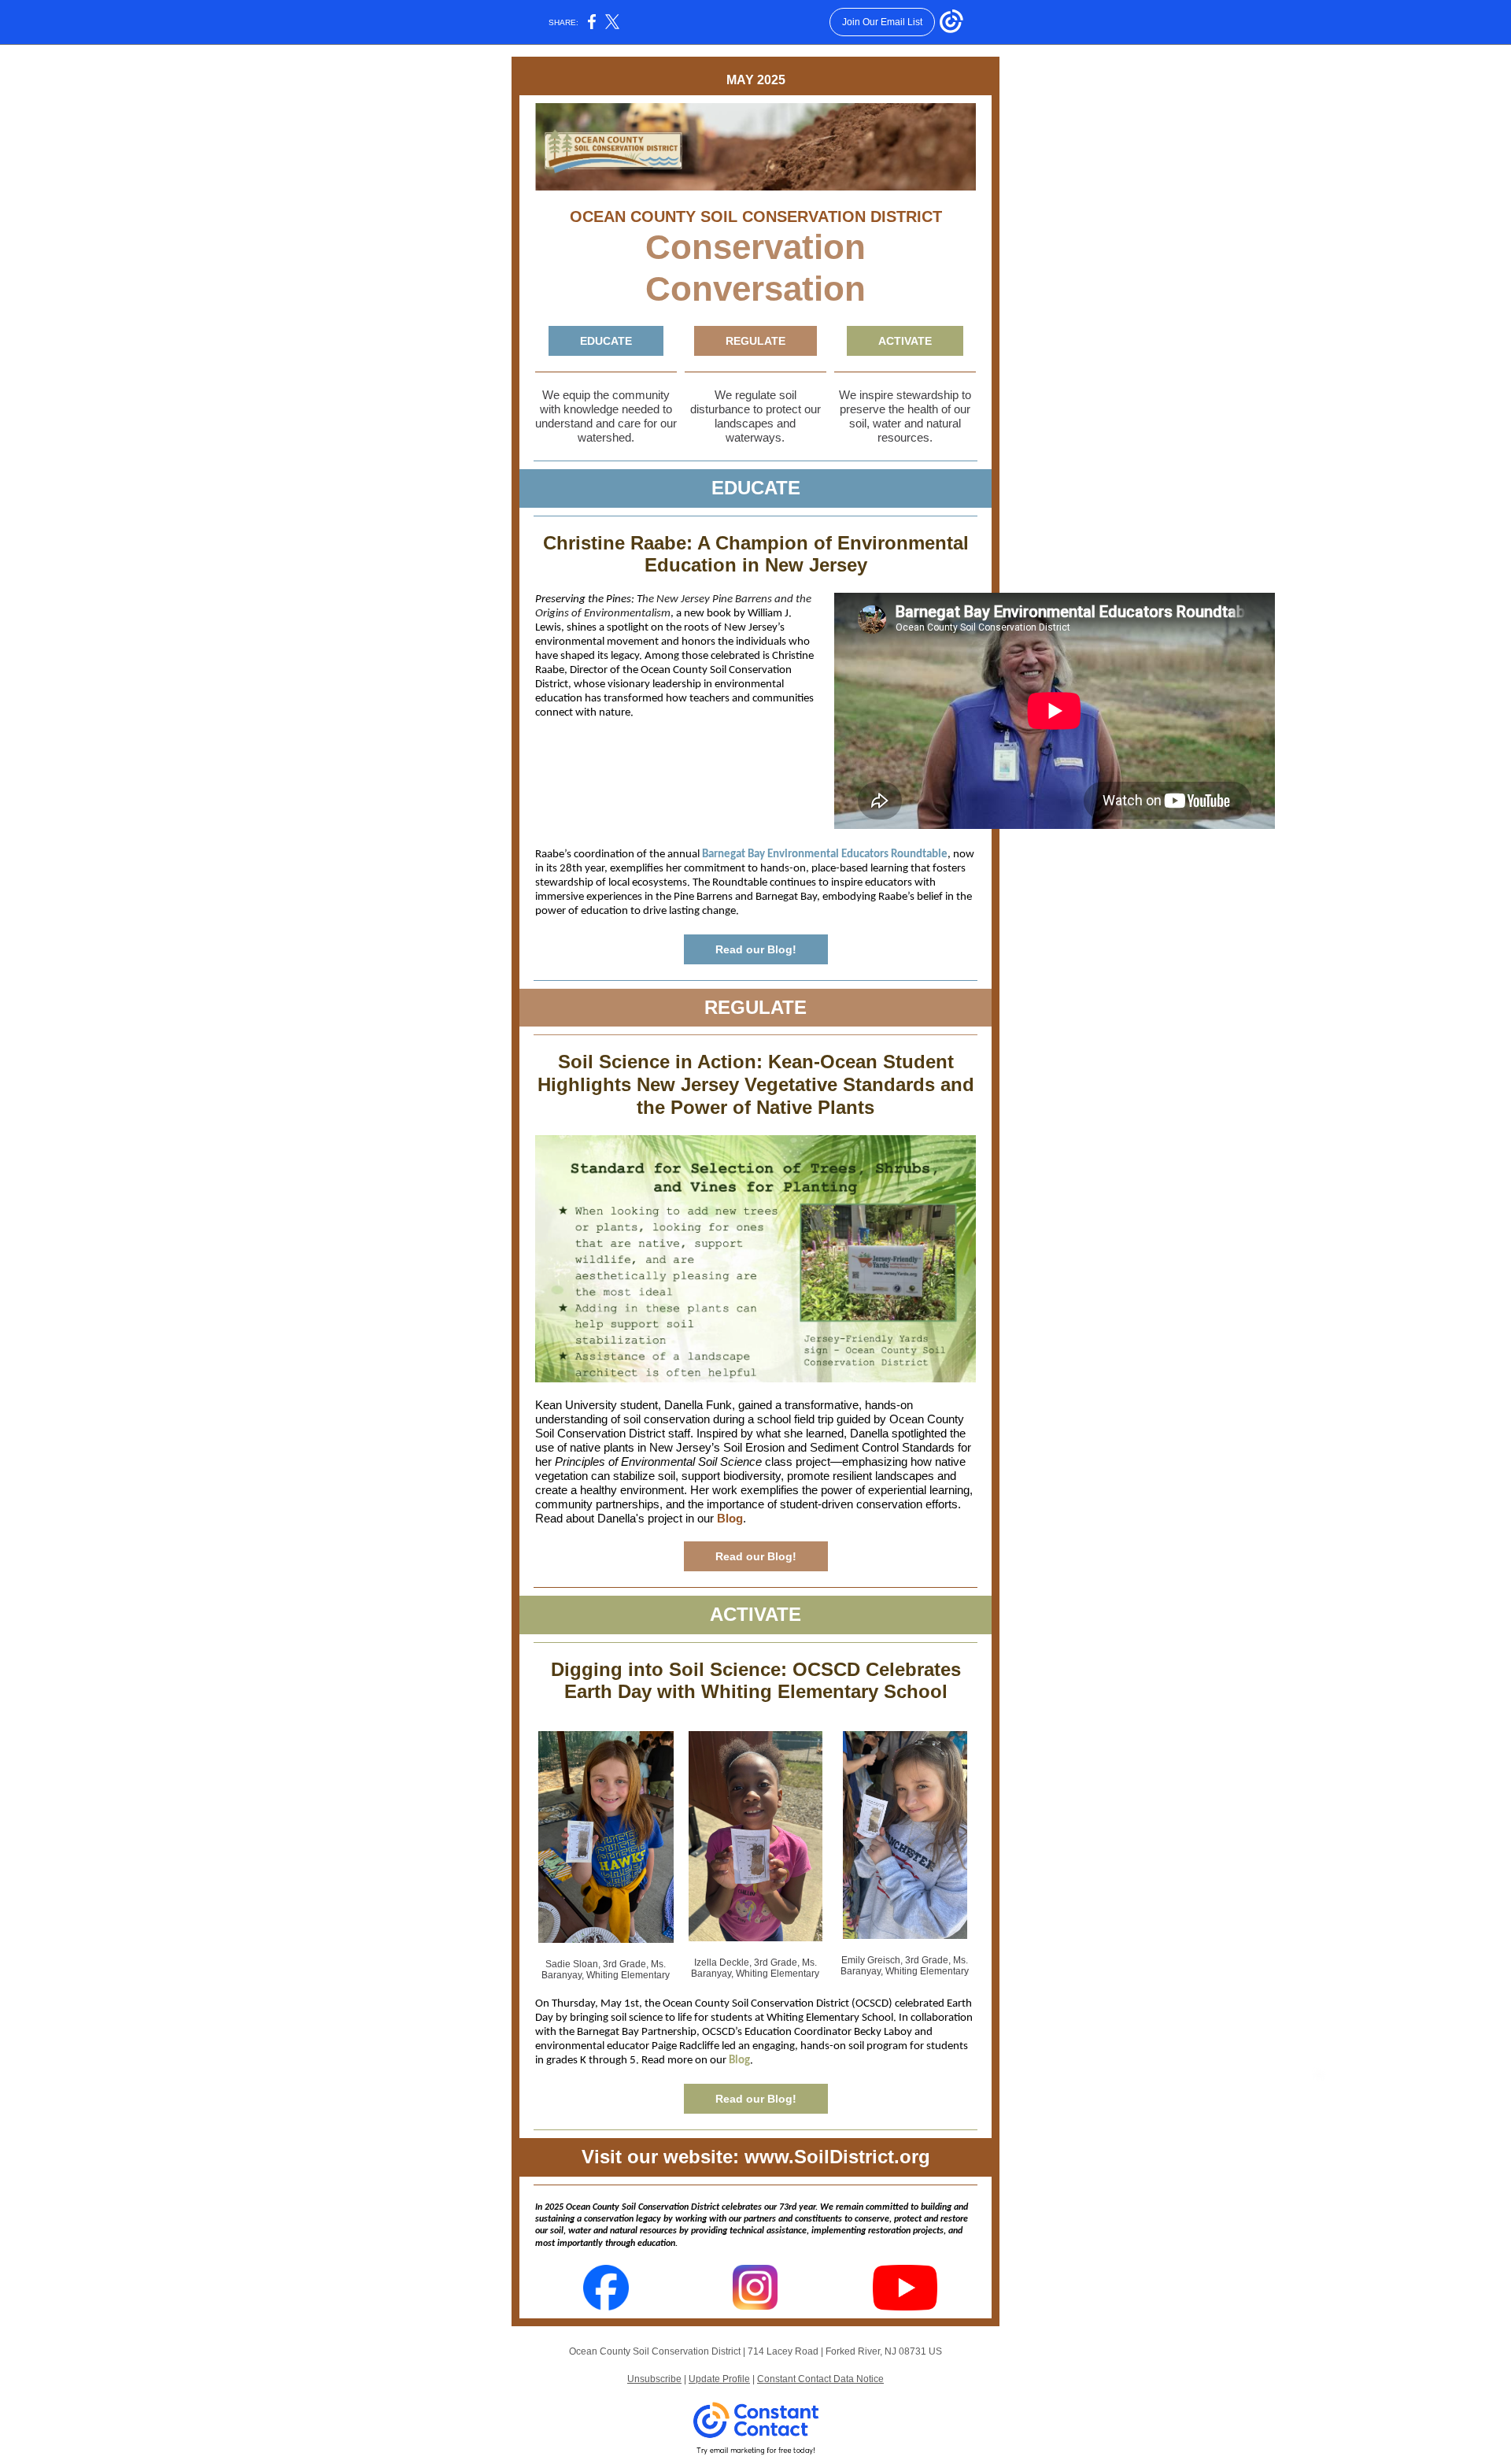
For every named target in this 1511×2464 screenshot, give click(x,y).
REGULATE (755, 341)
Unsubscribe (654, 2379)
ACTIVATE (905, 341)
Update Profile (719, 2379)
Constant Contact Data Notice (820, 2379)
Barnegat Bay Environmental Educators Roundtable (825, 855)
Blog (730, 1518)
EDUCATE (606, 341)
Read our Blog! (756, 949)
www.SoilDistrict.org (837, 2157)
